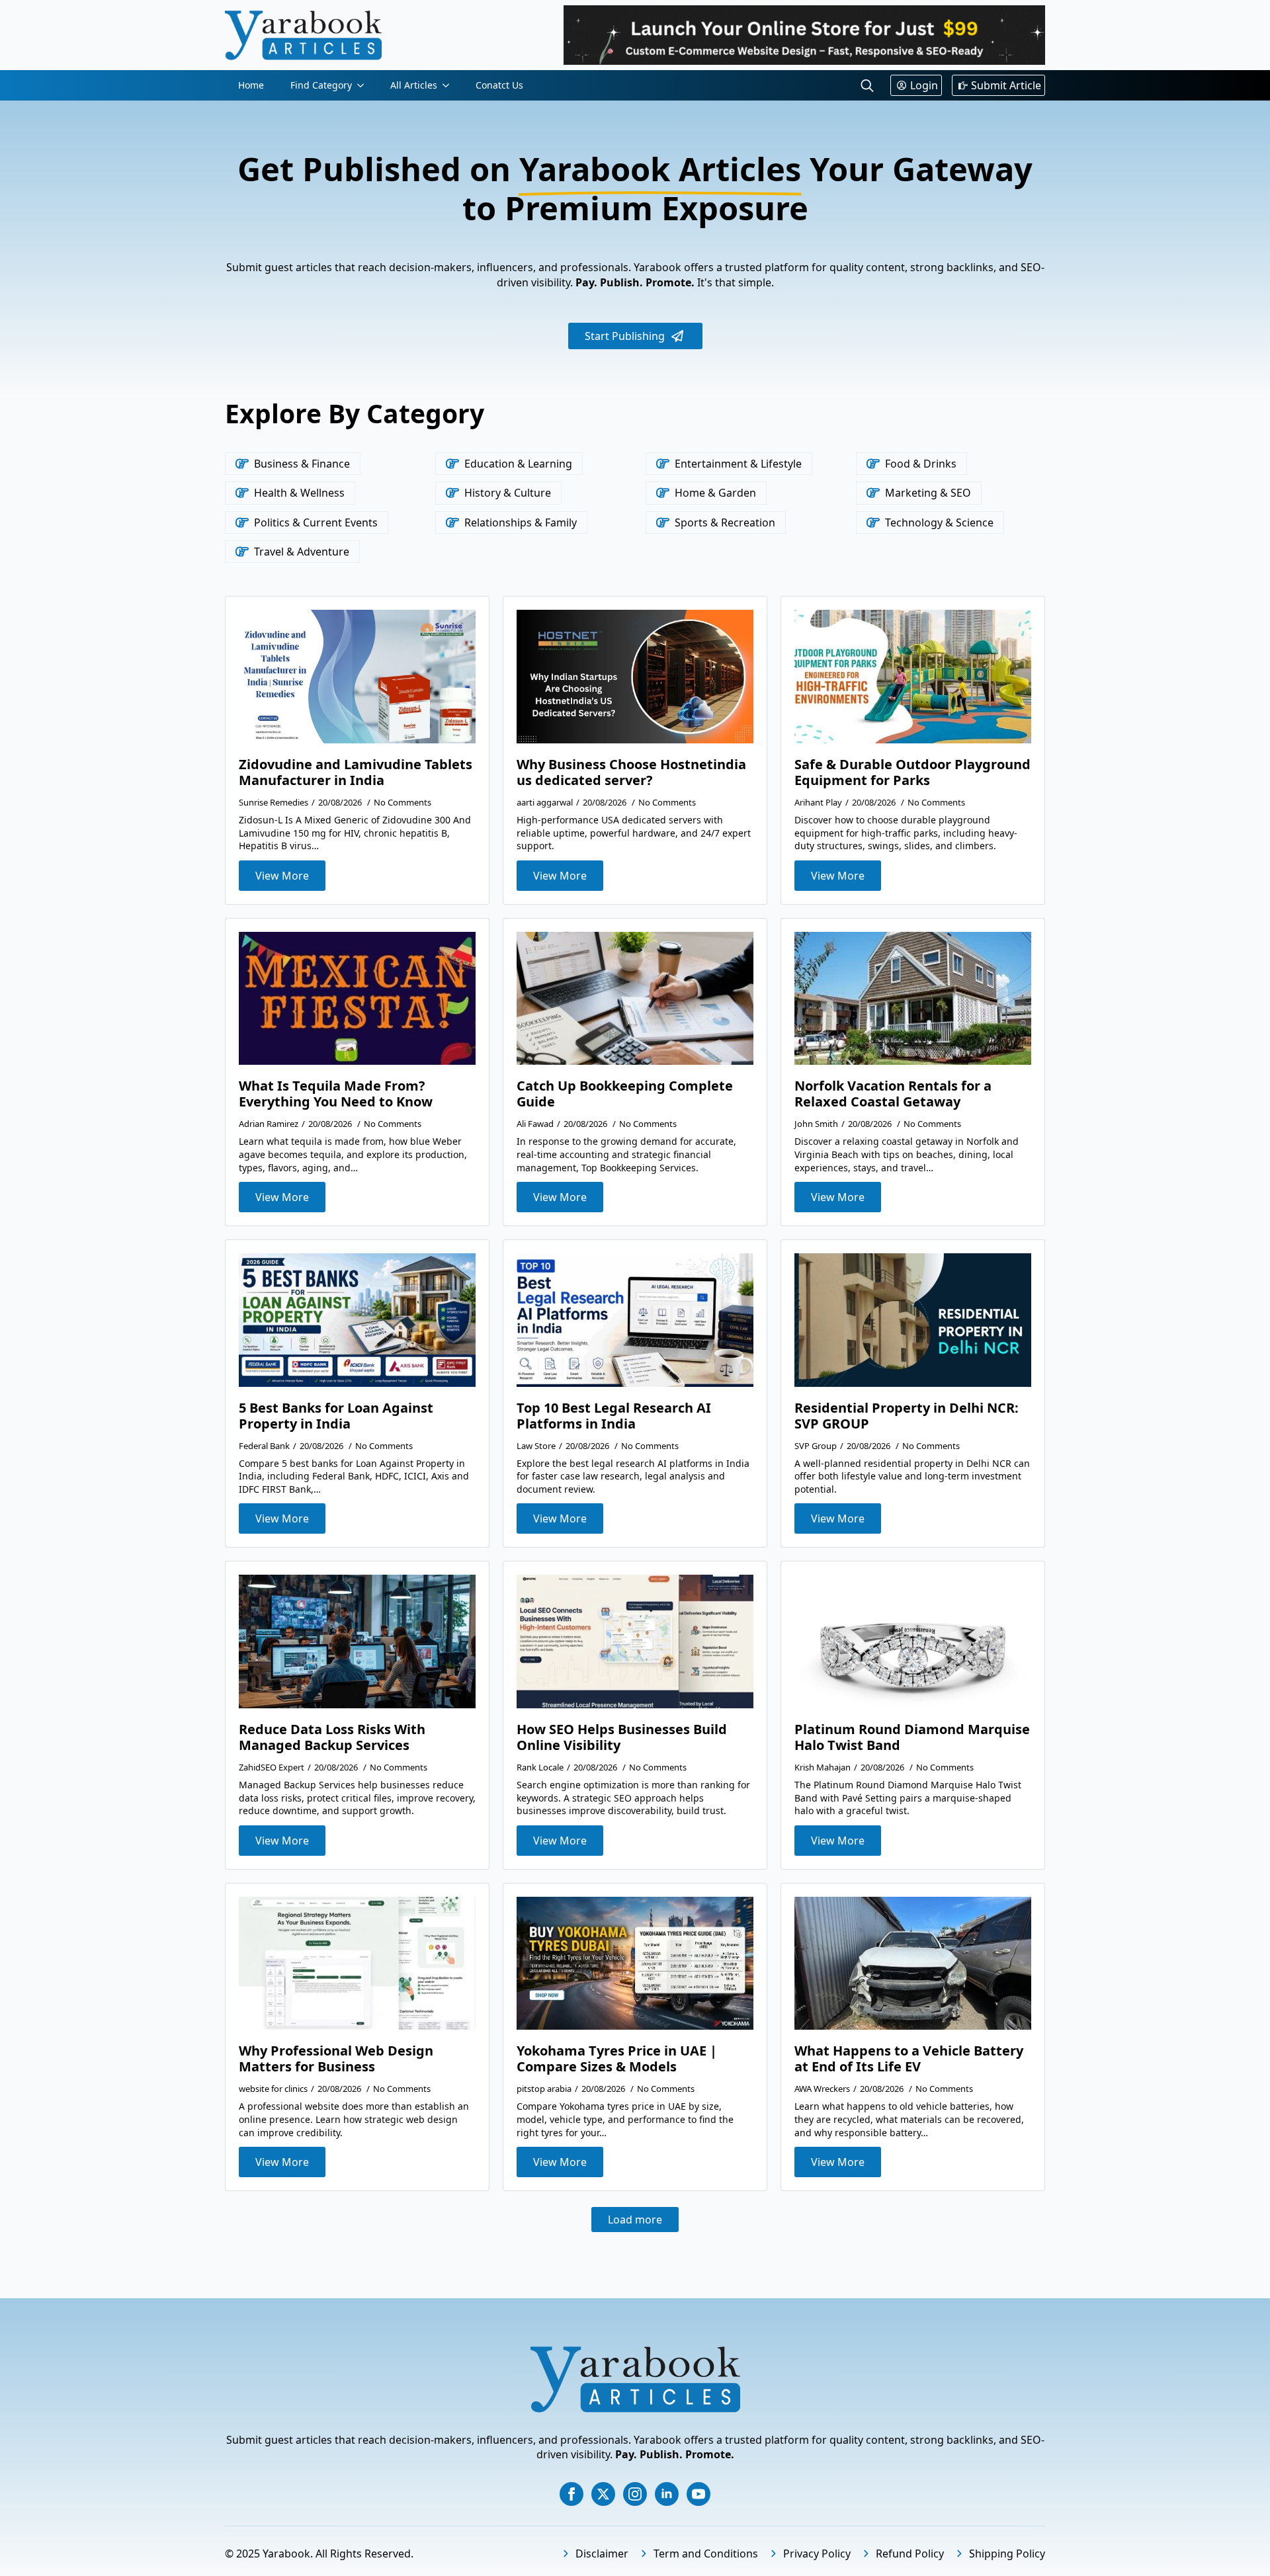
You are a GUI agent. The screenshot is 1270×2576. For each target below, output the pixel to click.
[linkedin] (667, 2494)
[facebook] (571, 2494)
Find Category (321, 85)
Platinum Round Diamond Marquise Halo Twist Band (912, 1737)
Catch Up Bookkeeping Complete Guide (625, 1094)
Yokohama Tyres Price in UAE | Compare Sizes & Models (617, 2059)
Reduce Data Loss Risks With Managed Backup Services (332, 1737)
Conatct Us (499, 85)
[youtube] (698, 2494)
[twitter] (603, 2494)
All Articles (414, 85)
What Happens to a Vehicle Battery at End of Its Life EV (909, 2059)
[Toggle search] (867, 85)
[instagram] (635, 2494)
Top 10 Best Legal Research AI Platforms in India (614, 1416)
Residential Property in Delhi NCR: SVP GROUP (907, 1416)
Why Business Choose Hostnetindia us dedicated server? (631, 772)
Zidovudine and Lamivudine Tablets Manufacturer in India (356, 772)
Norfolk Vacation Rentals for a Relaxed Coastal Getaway (893, 1094)
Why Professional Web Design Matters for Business (336, 2059)
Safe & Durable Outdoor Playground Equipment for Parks (912, 772)
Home (251, 85)
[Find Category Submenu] (364, 85)
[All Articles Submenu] (450, 85)
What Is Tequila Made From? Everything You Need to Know (336, 1094)
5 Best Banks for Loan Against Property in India (336, 1416)
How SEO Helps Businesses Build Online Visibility (622, 1737)
